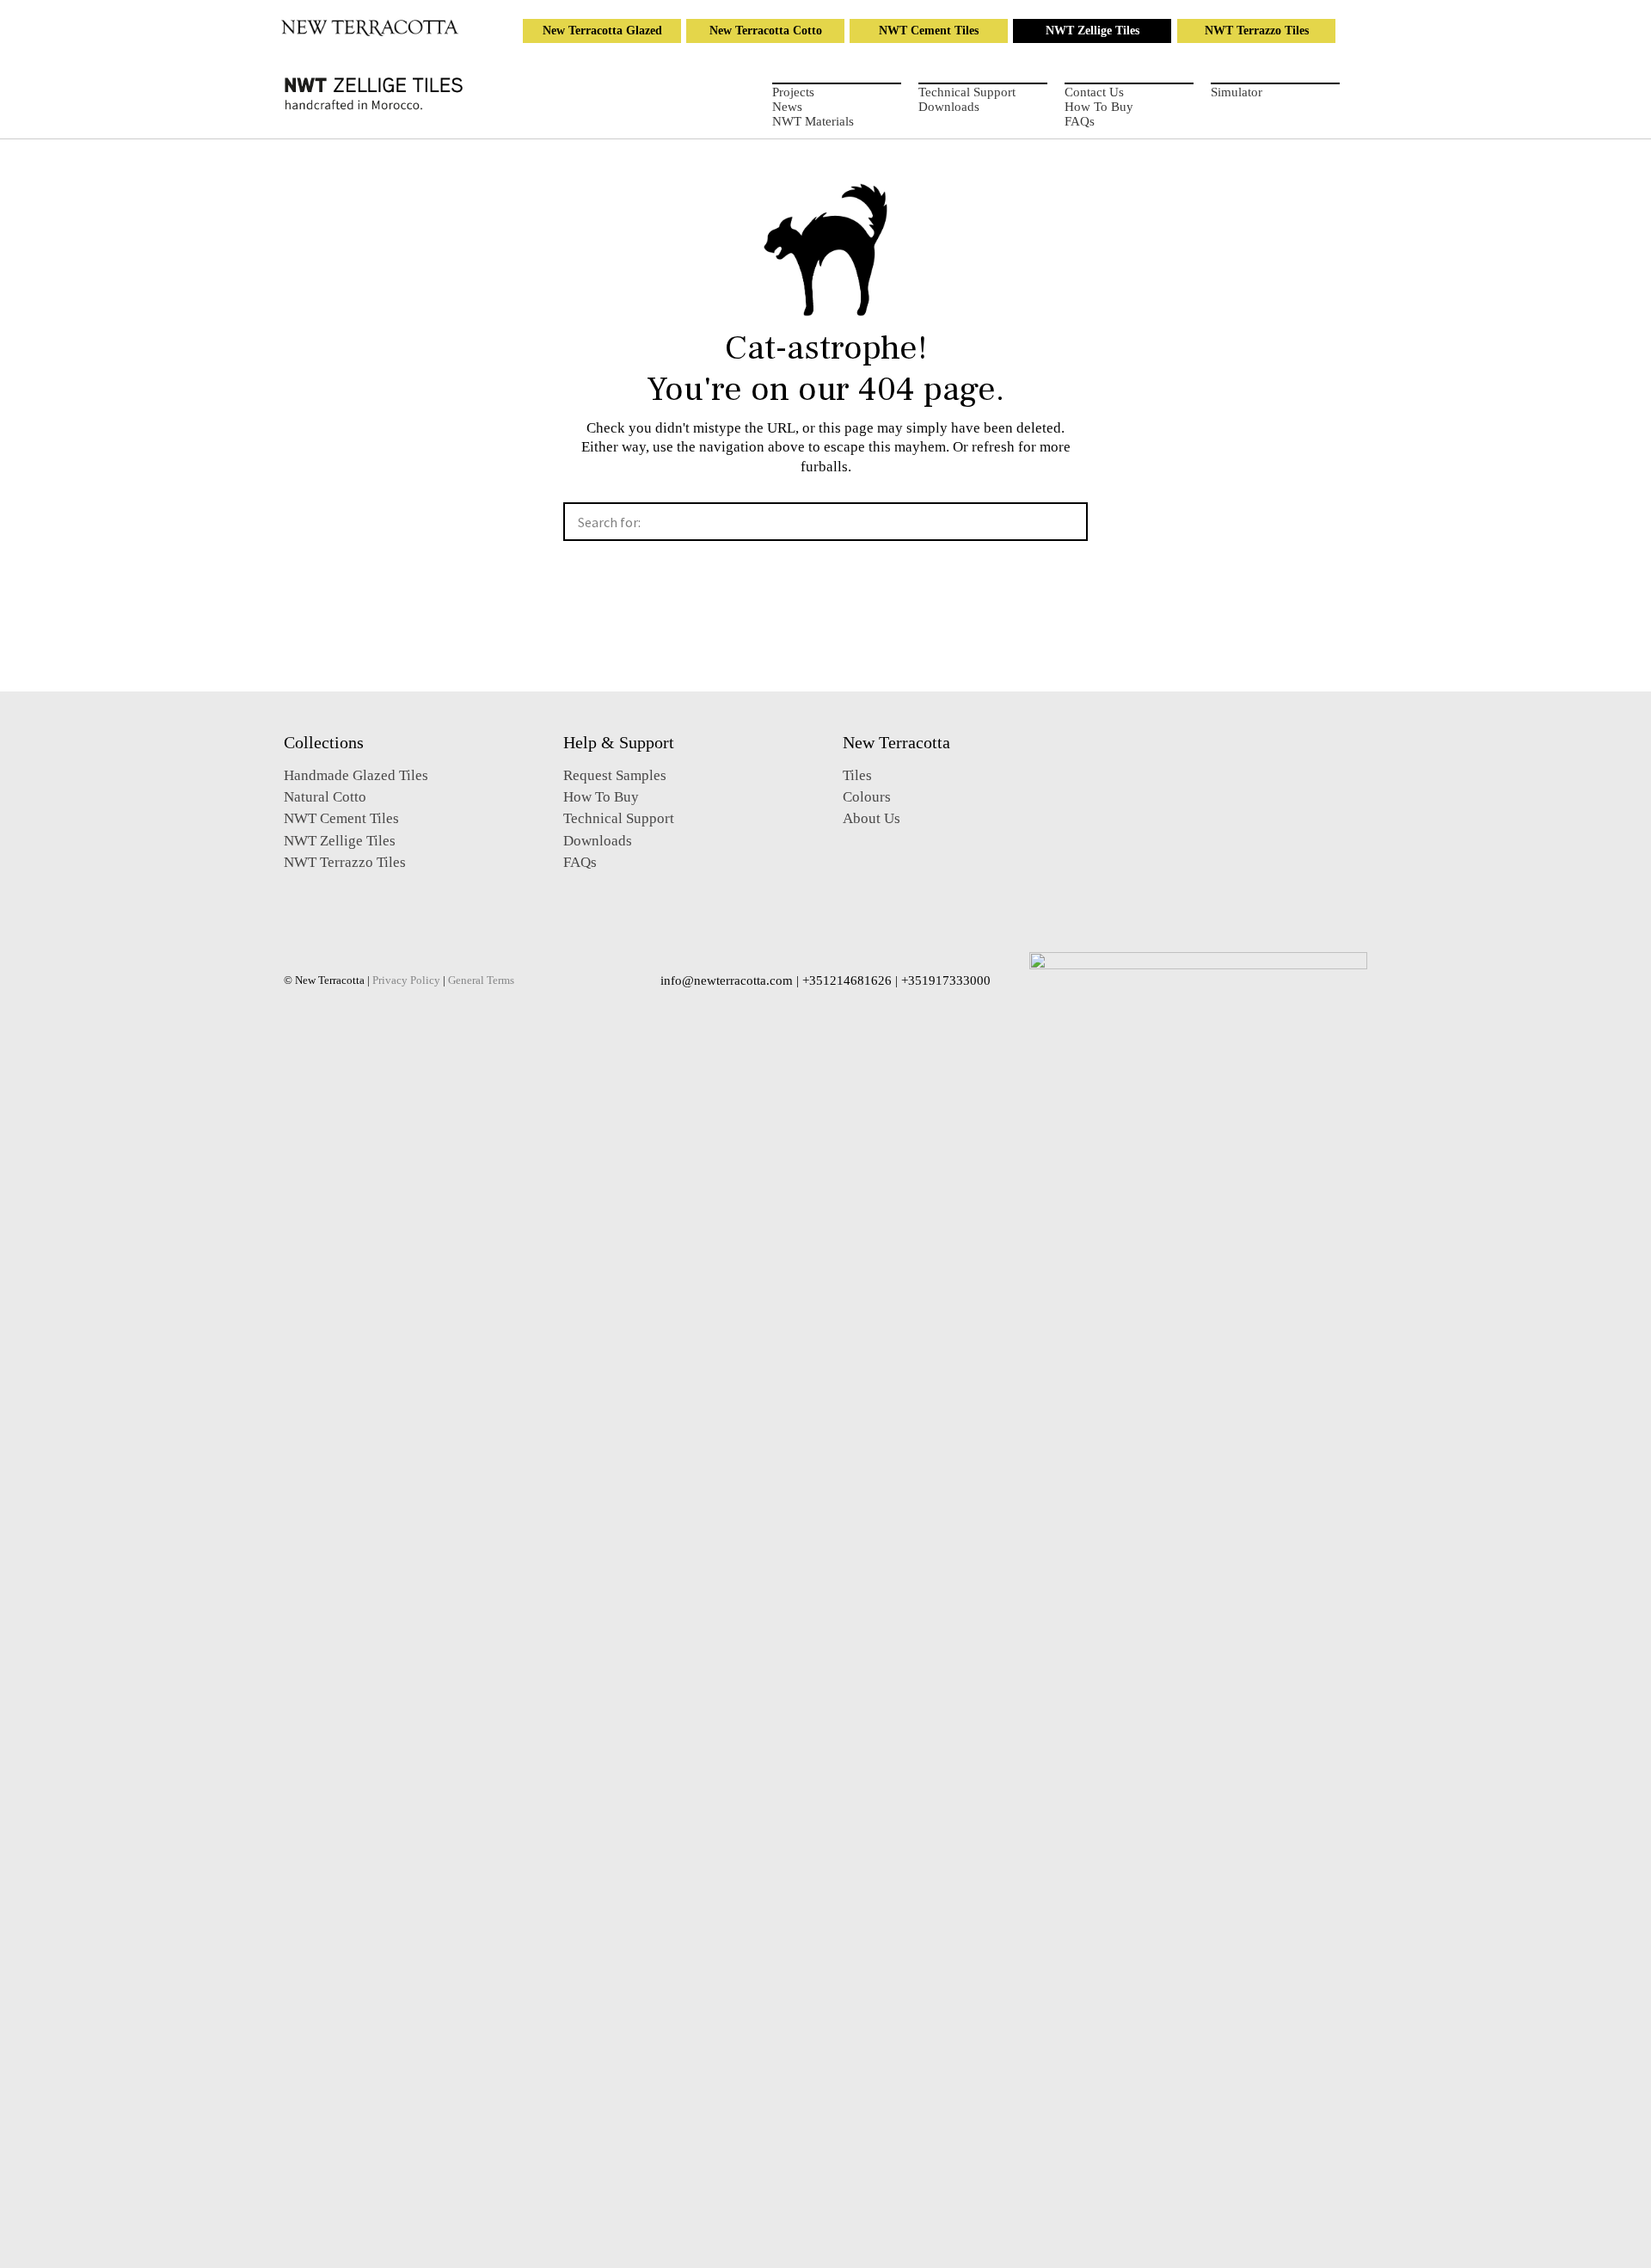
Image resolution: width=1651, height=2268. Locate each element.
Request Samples (615, 775)
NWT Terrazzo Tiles (1257, 31)
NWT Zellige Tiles (1092, 31)
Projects (793, 92)
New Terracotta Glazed (602, 31)
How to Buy (1099, 107)
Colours (867, 797)
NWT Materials (813, 121)
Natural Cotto (325, 797)
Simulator (1237, 92)
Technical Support (967, 92)
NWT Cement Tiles (929, 31)
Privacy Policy (406, 980)
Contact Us (1094, 92)
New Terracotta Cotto (766, 31)
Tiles (857, 775)
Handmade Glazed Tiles (356, 775)
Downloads (949, 107)
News (787, 107)
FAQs (1080, 121)
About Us (872, 818)
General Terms (481, 980)
